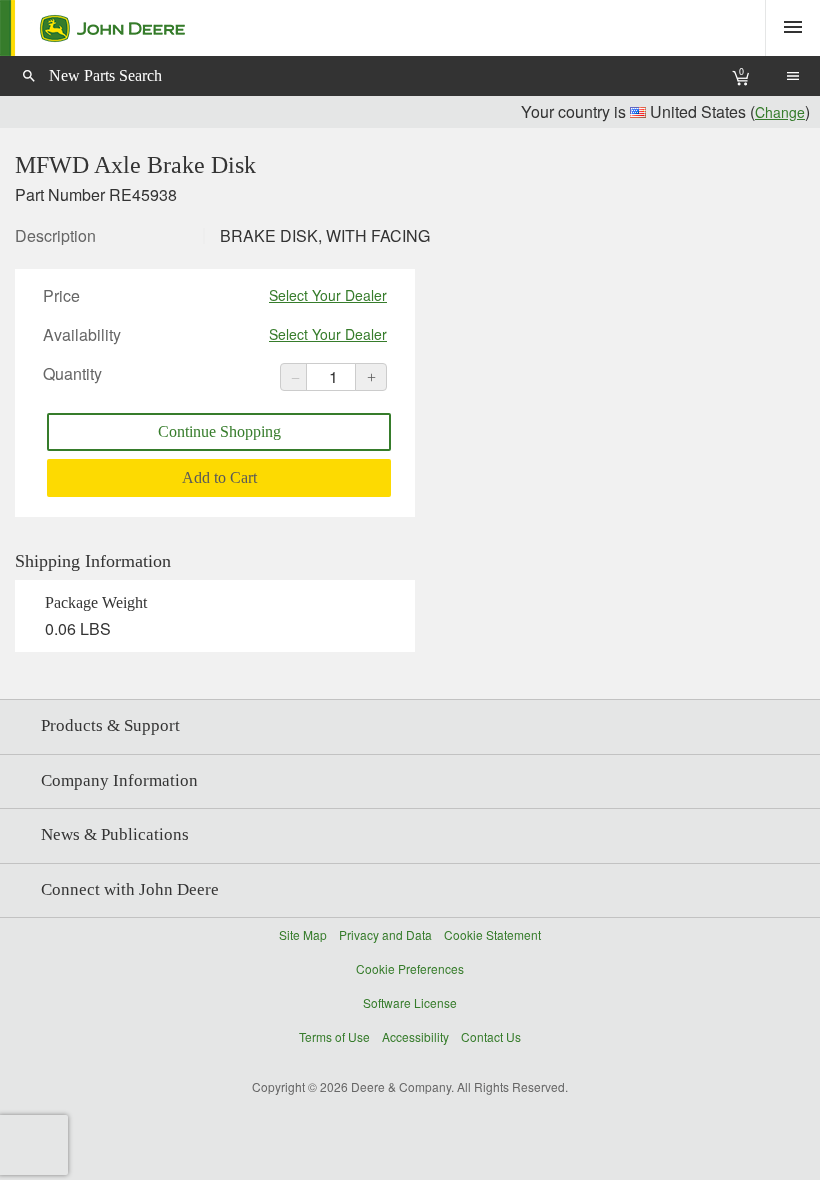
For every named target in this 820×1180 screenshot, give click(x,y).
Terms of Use (334, 1036)
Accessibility (415, 1036)
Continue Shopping (219, 431)
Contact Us (491, 1036)
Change (780, 112)
